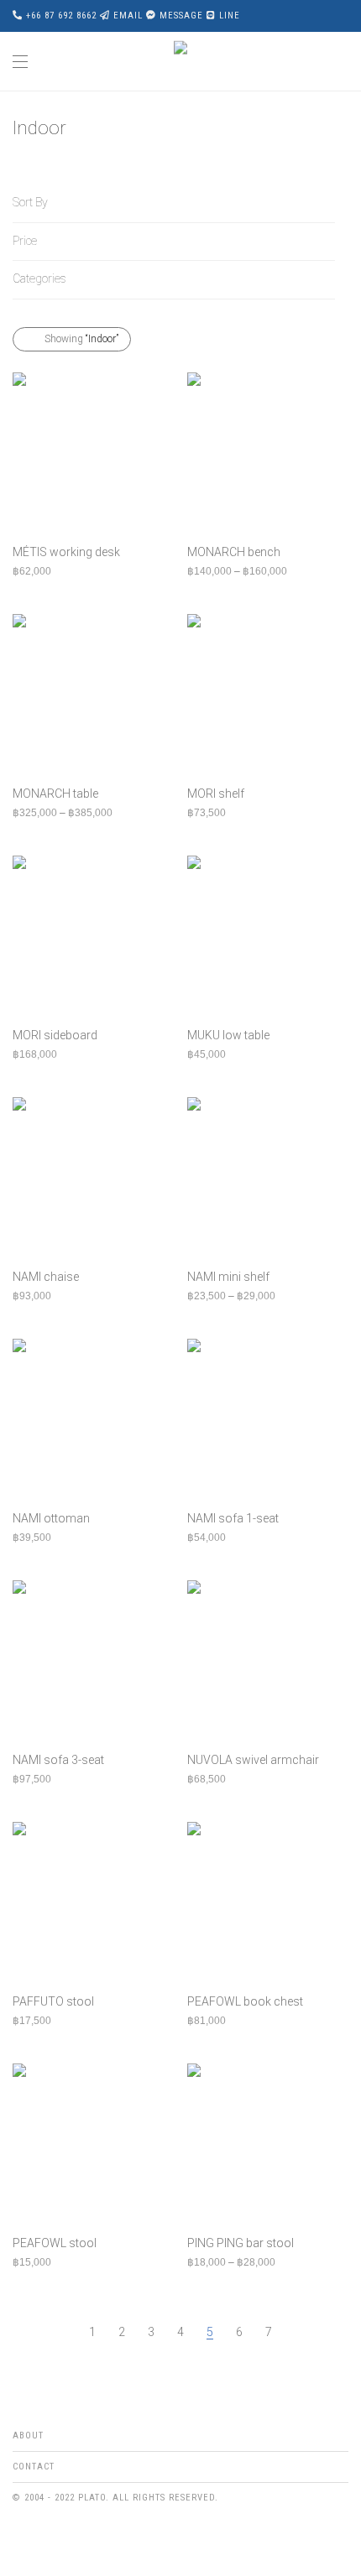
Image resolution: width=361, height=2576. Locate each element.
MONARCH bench (234, 552)
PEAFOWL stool (55, 2243)
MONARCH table (55, 794)
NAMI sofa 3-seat (58, 1760)
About (28, 2435)
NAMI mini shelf (228, 1277)
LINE (230, 16)
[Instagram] (44, 2537)
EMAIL (128, 16)
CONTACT (34, 2467)
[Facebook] (18, 2537)
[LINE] (70, 2537)
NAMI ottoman (51, 1518)
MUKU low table (228, 1035)
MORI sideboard (55, 1035)
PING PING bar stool (241, 2243)
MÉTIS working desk (66, 552)
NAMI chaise (46, 1277)
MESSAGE (181, 16)
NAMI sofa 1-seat (233, 1518)
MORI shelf (216, 794)
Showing (81, 339)
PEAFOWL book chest (245, 2001)
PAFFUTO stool (53, 2001)
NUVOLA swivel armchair (253, 1760)
